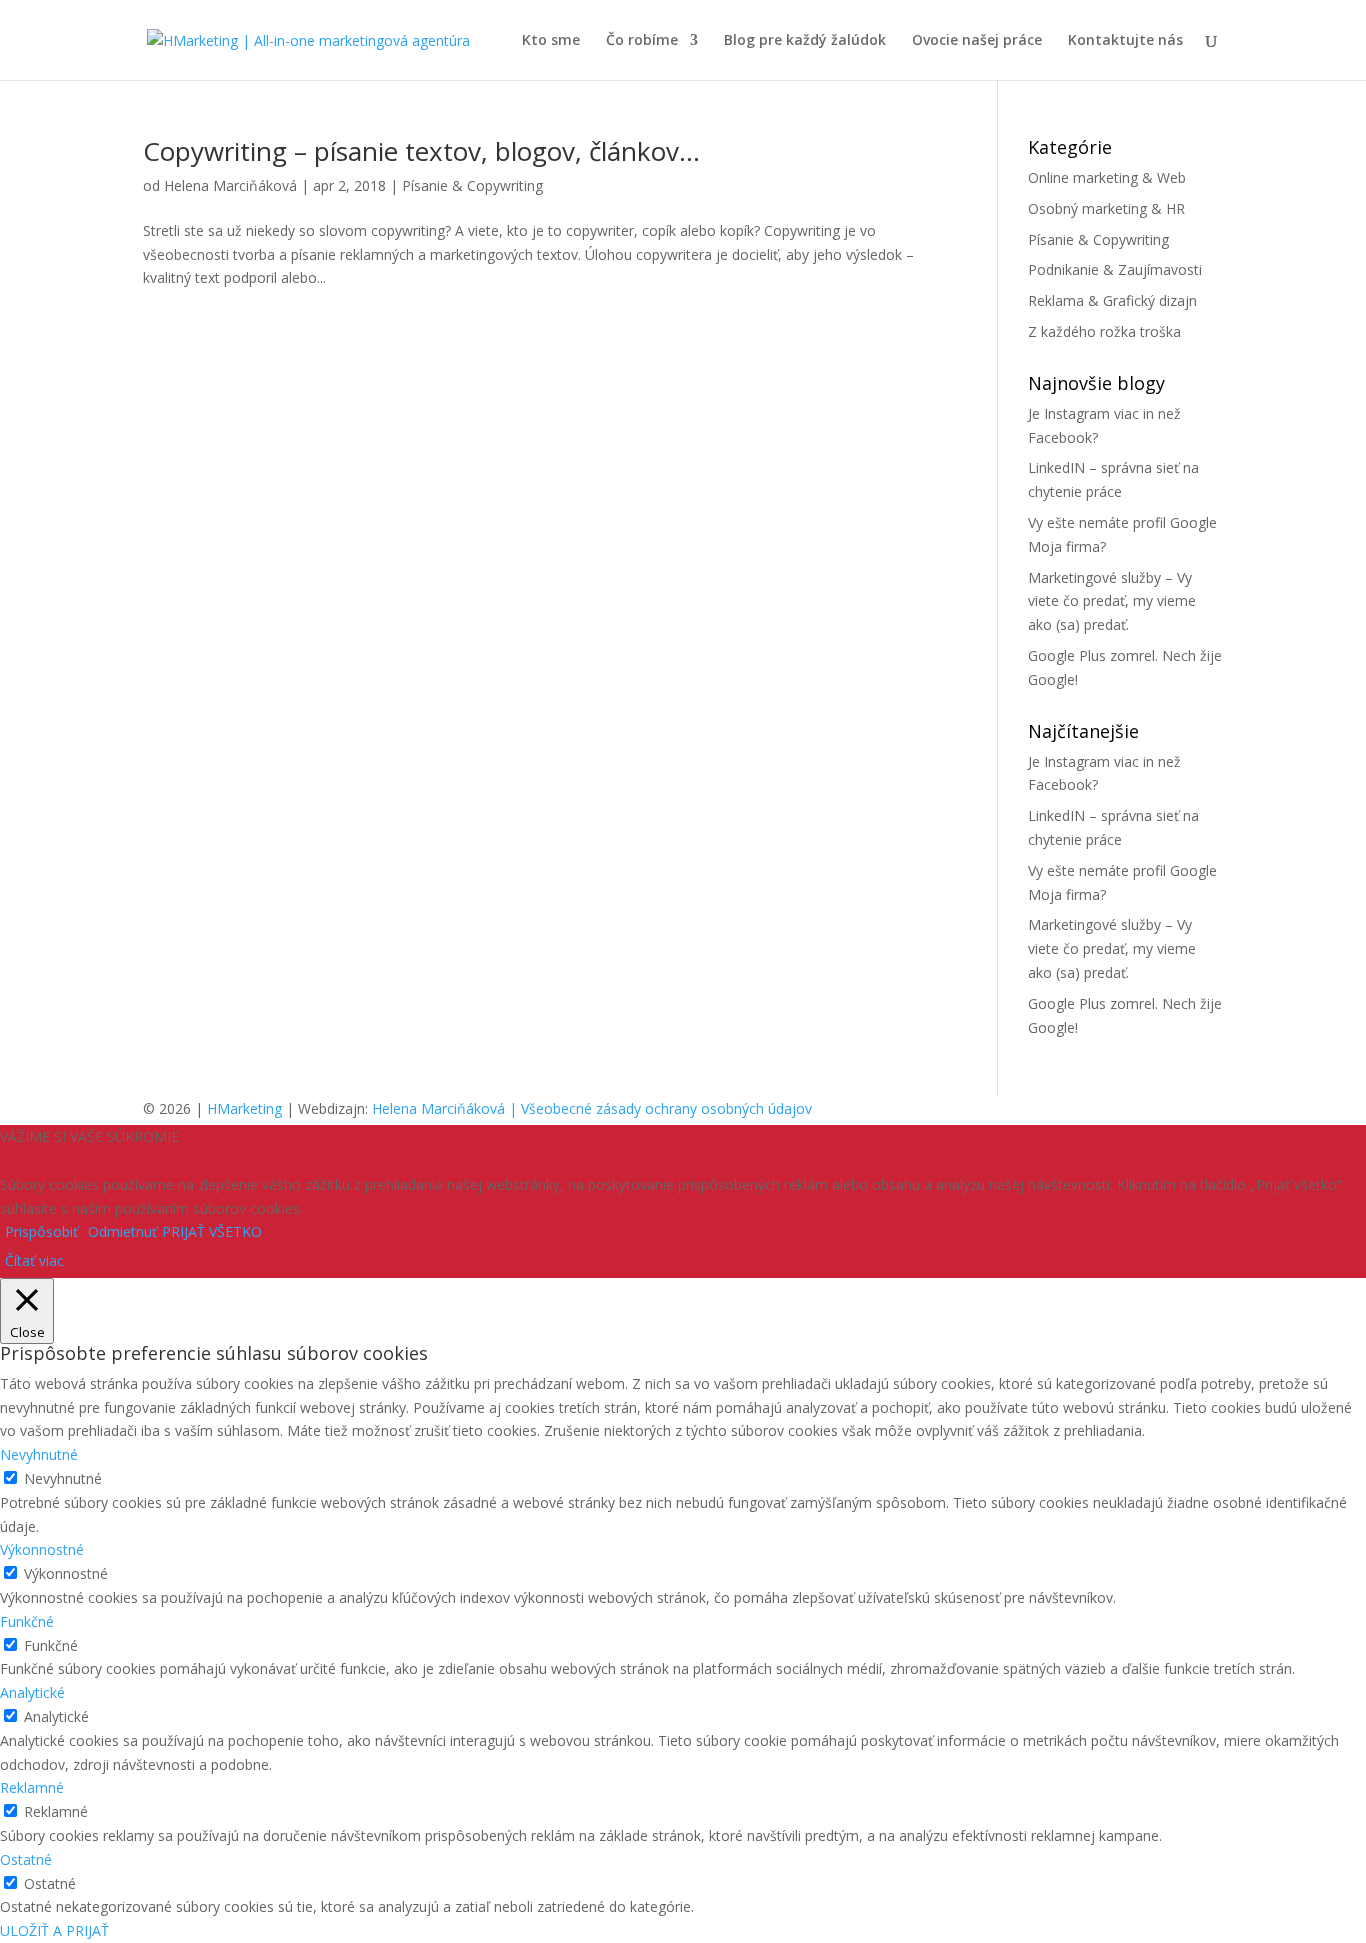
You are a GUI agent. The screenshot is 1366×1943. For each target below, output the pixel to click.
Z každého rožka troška (1104, 331)
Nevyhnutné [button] (39, 1454)
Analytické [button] (32, 1692)
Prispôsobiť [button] (41, 1231)
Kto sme (551, 41)
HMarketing (244, 1108)
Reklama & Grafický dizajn (1112, 300)
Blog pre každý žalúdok (805, 41)
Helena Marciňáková (230, 185)
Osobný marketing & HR (1106, 208)
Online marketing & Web (1107, 177)
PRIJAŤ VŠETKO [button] (212, 1231)
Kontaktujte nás (1125, 41)
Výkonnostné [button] (42, 1549)
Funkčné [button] (27, 1621)
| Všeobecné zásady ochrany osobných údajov (660, 1108)
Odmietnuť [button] (122, 1231)
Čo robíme (642, 41)
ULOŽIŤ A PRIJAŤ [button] (54, 1930)
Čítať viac (34, 1260)
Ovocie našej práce (977, 41)
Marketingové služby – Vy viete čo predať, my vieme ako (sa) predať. (1112, 601)
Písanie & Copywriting (472, 185)
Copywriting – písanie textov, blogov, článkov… (421, 151)
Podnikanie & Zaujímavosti (1115, 269)
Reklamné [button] (32, 1787)
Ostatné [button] (26, 1859)
